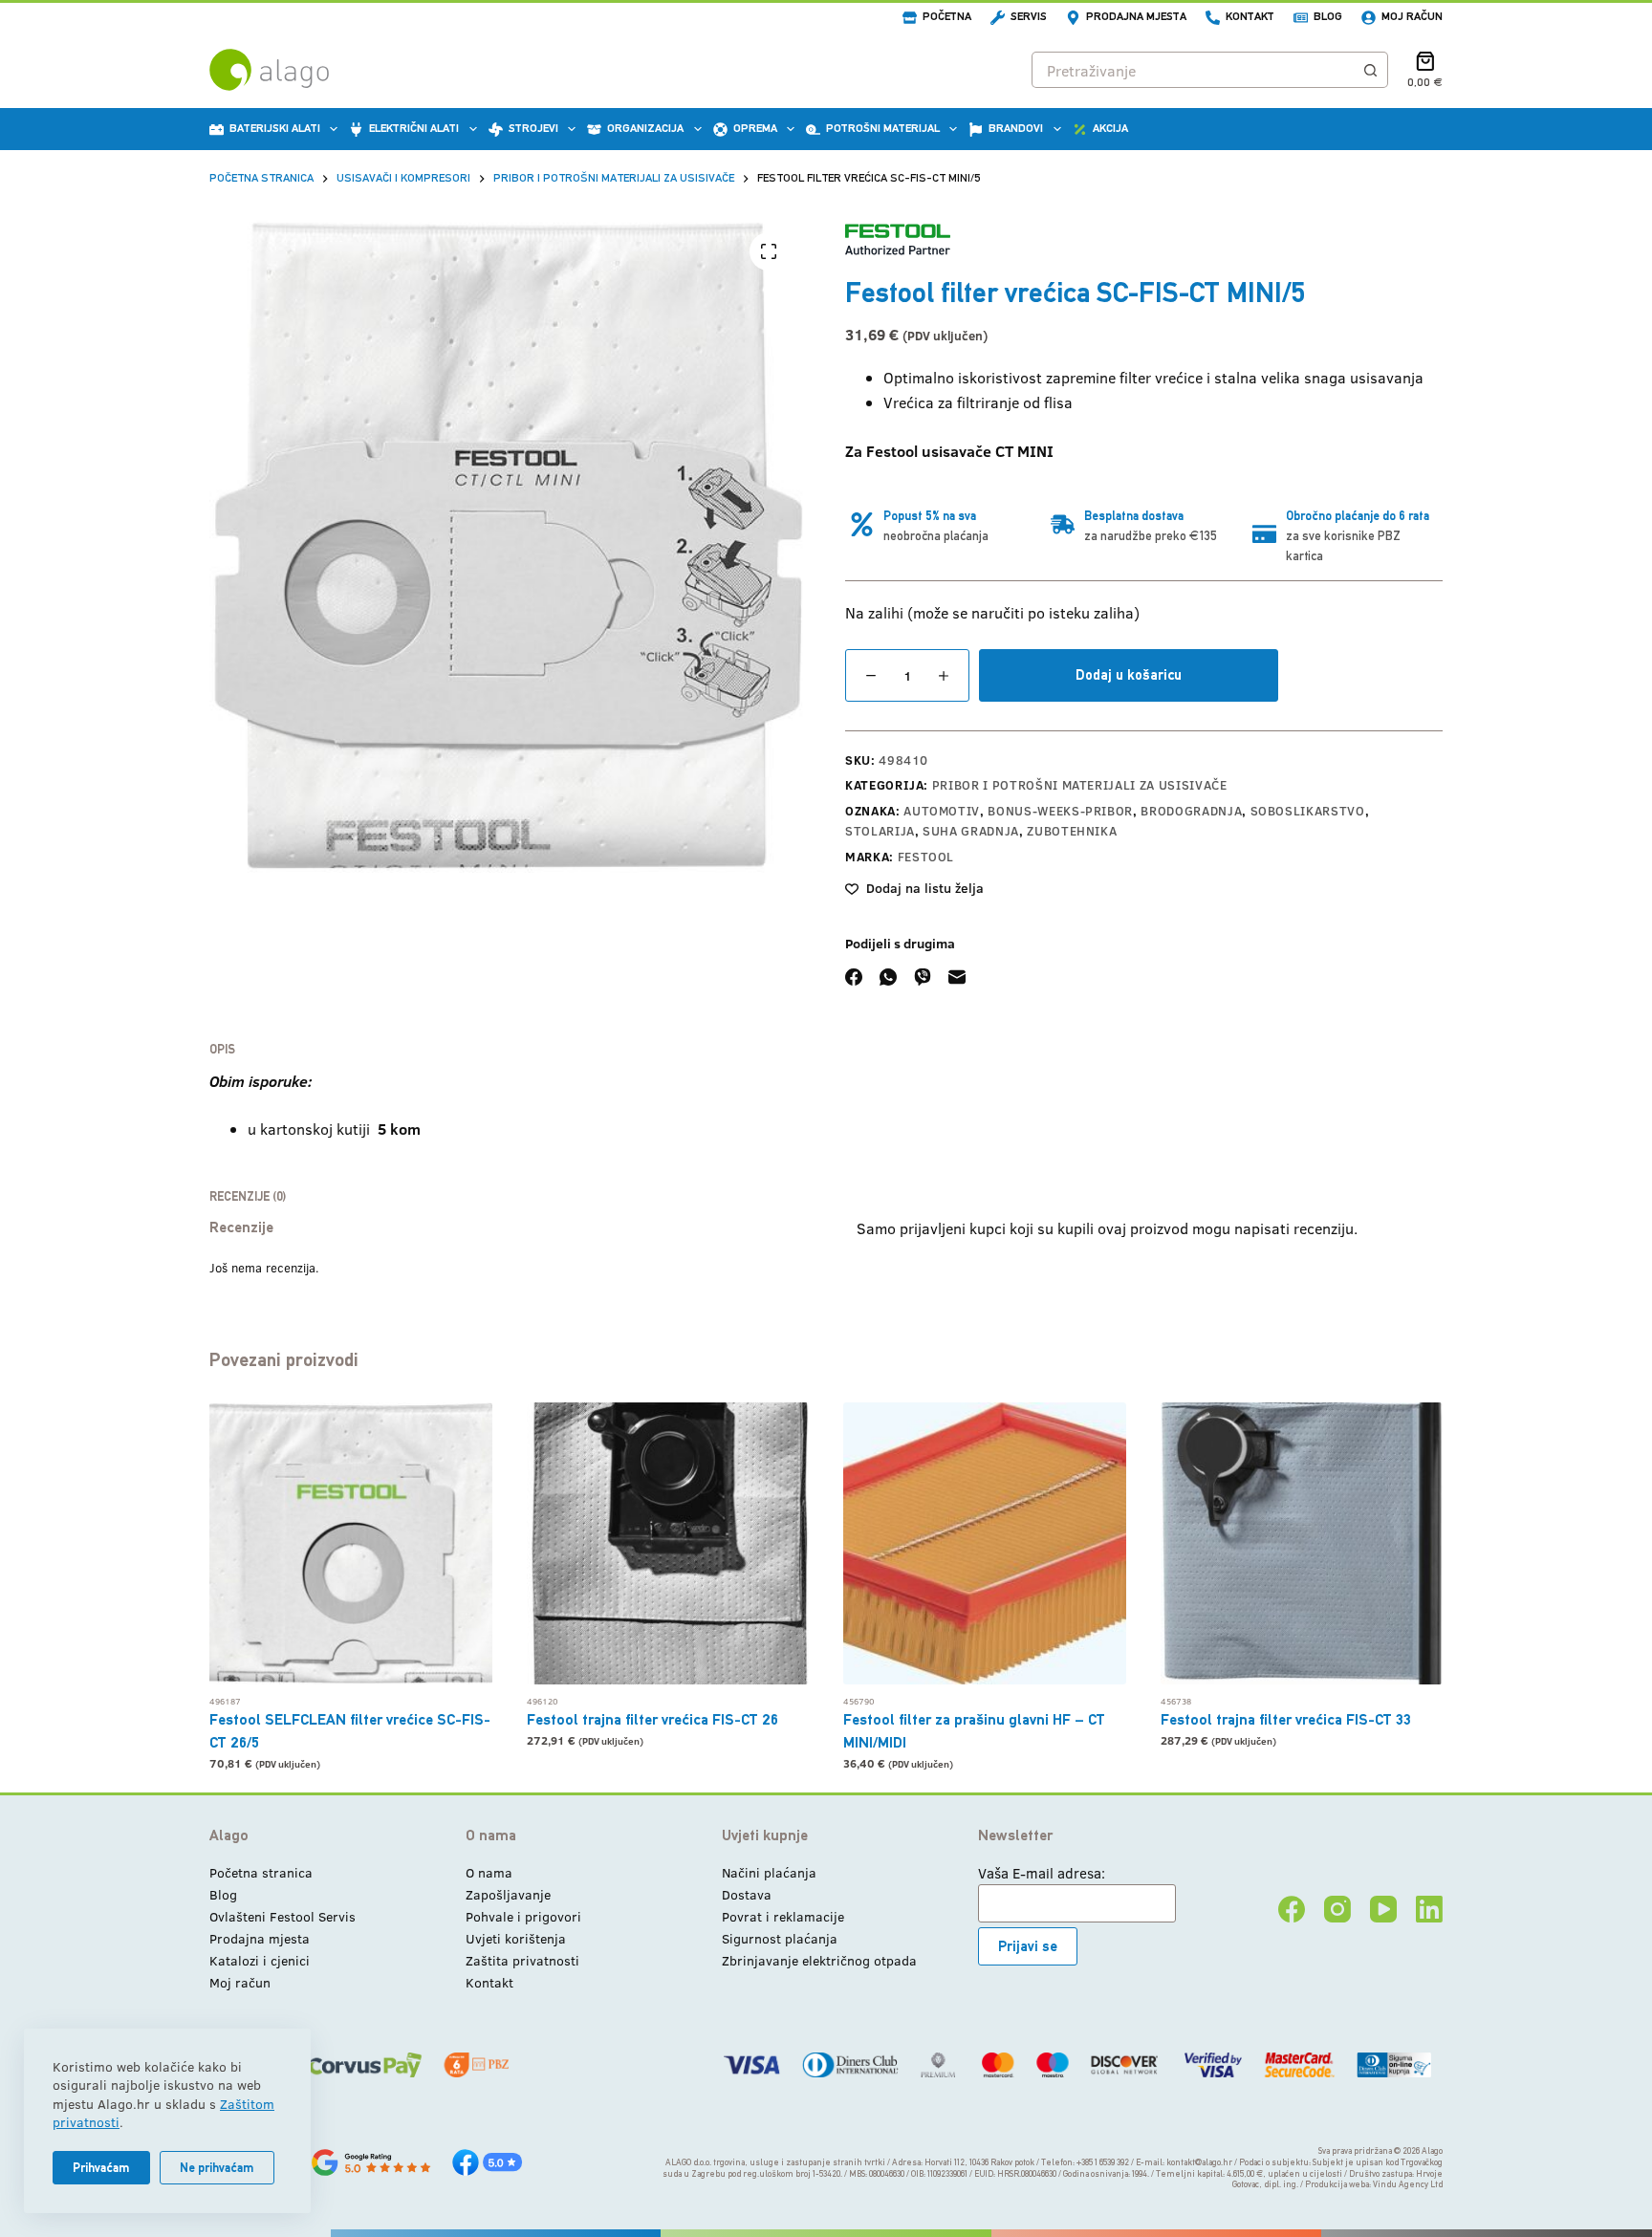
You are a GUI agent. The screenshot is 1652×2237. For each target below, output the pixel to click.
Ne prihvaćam (217, 2168)
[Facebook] (854, 977)
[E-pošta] (957, 977)
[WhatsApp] (888, 977)
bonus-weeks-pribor (1060, 811)
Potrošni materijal (883, 128)
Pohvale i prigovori (523, 1916)
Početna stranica (261, 1872)
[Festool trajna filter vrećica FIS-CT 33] (1302, 1544)
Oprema (755, 128)
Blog (1328, 16)
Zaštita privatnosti (522, 1960)
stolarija (880, 831)
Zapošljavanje (508, 1894)
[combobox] (1193, 70)
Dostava (747, 1894)
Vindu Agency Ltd (1408, 2184)
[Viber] (923, 977)
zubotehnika (1072, 831)
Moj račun (1412, 16)
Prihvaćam (101, 2168)
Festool (926, 857)
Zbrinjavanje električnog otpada (819, 1960)
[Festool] (898, 239)
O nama (489, 1872)
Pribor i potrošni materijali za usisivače (1080, 785)
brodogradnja (1191, 811)
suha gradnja (971, 831)
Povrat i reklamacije (783, 1916)
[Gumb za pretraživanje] (1370, 70)
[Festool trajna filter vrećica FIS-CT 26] (668, 1544)
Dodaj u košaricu (1129, 674)
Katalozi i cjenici (260, 1960)
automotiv (942, 811)
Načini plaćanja (769, 1872)
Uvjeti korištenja (516, 1938)
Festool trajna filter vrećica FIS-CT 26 (652, 1719)
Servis (1029, 16)
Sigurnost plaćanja (780, 1938)
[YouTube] (1383, 1909)
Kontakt (1250, 16)
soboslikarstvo (1308, 811)
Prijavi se (1028, 1946)
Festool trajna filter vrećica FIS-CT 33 (1286, 1719)
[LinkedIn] (1429, 1909)
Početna (947, 16)
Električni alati (414, 128)
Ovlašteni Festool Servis (283, 1916)
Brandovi (1016, 128)
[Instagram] (1337, 1909)
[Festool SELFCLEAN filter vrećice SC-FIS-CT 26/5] (351, 1544)
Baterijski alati (275, 128)
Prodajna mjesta (1136, 16)
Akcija (1110, 128)
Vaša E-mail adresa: (1042, 1873)
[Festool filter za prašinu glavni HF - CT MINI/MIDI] (985, 1544)
